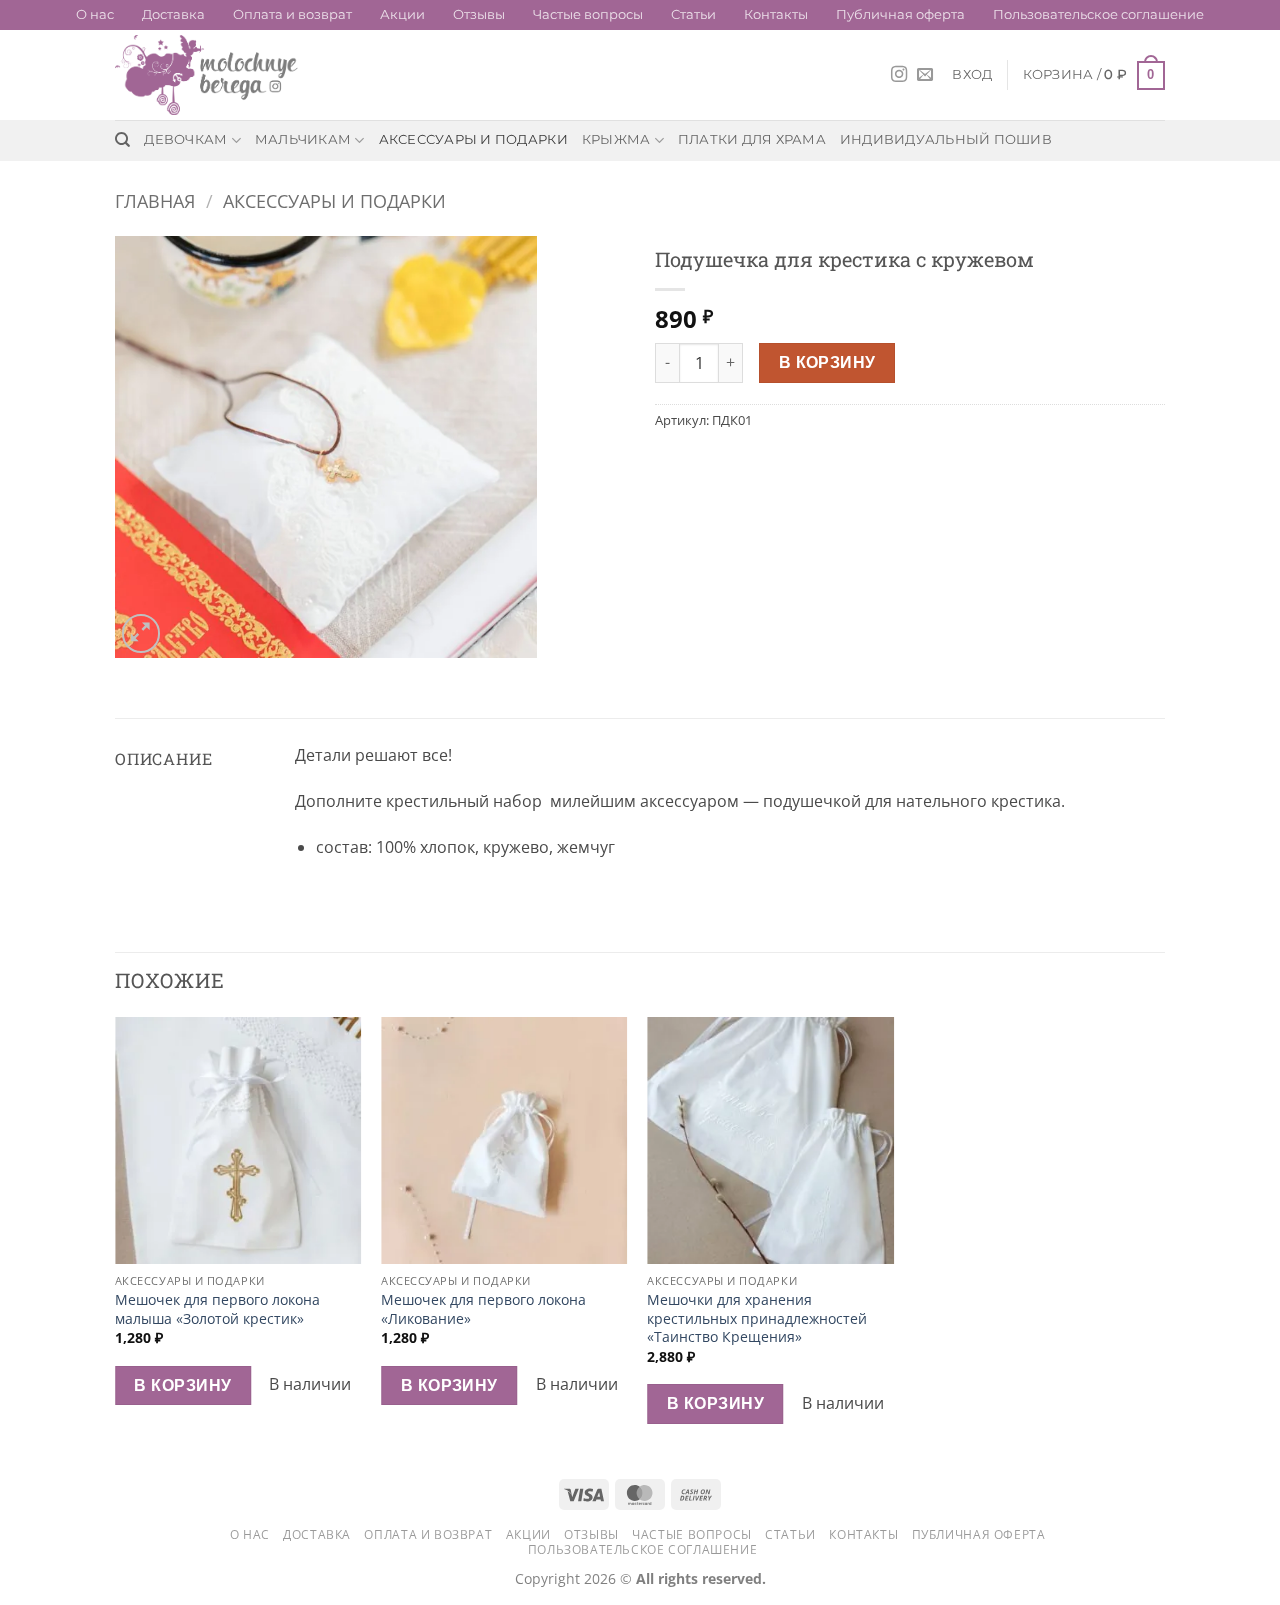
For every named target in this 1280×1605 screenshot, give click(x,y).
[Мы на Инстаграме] (899, 75)
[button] (972, 75)
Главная (155, 200)
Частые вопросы (588, 14)
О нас (95, 14)
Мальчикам (303, 139)
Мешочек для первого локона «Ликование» (483, 1309)
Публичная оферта (900, 14)
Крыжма (616, 139)
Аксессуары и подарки (473, 139)
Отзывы (479, 14)
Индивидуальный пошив (946, 139)
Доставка (173, 14)
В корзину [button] (182, 1385)
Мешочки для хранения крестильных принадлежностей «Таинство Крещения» (757, 1318)
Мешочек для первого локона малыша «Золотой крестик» (217, 1309)
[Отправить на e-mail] (925, 75)
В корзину (827, 362)
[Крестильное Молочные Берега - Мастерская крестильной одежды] (214, 75)
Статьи (693, 14)
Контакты (776, 14)
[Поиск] (122, 140)
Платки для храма (752, 139)
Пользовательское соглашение (1098, 14)
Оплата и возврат (292, 14)
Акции (402, 14)
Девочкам (185, 139)
